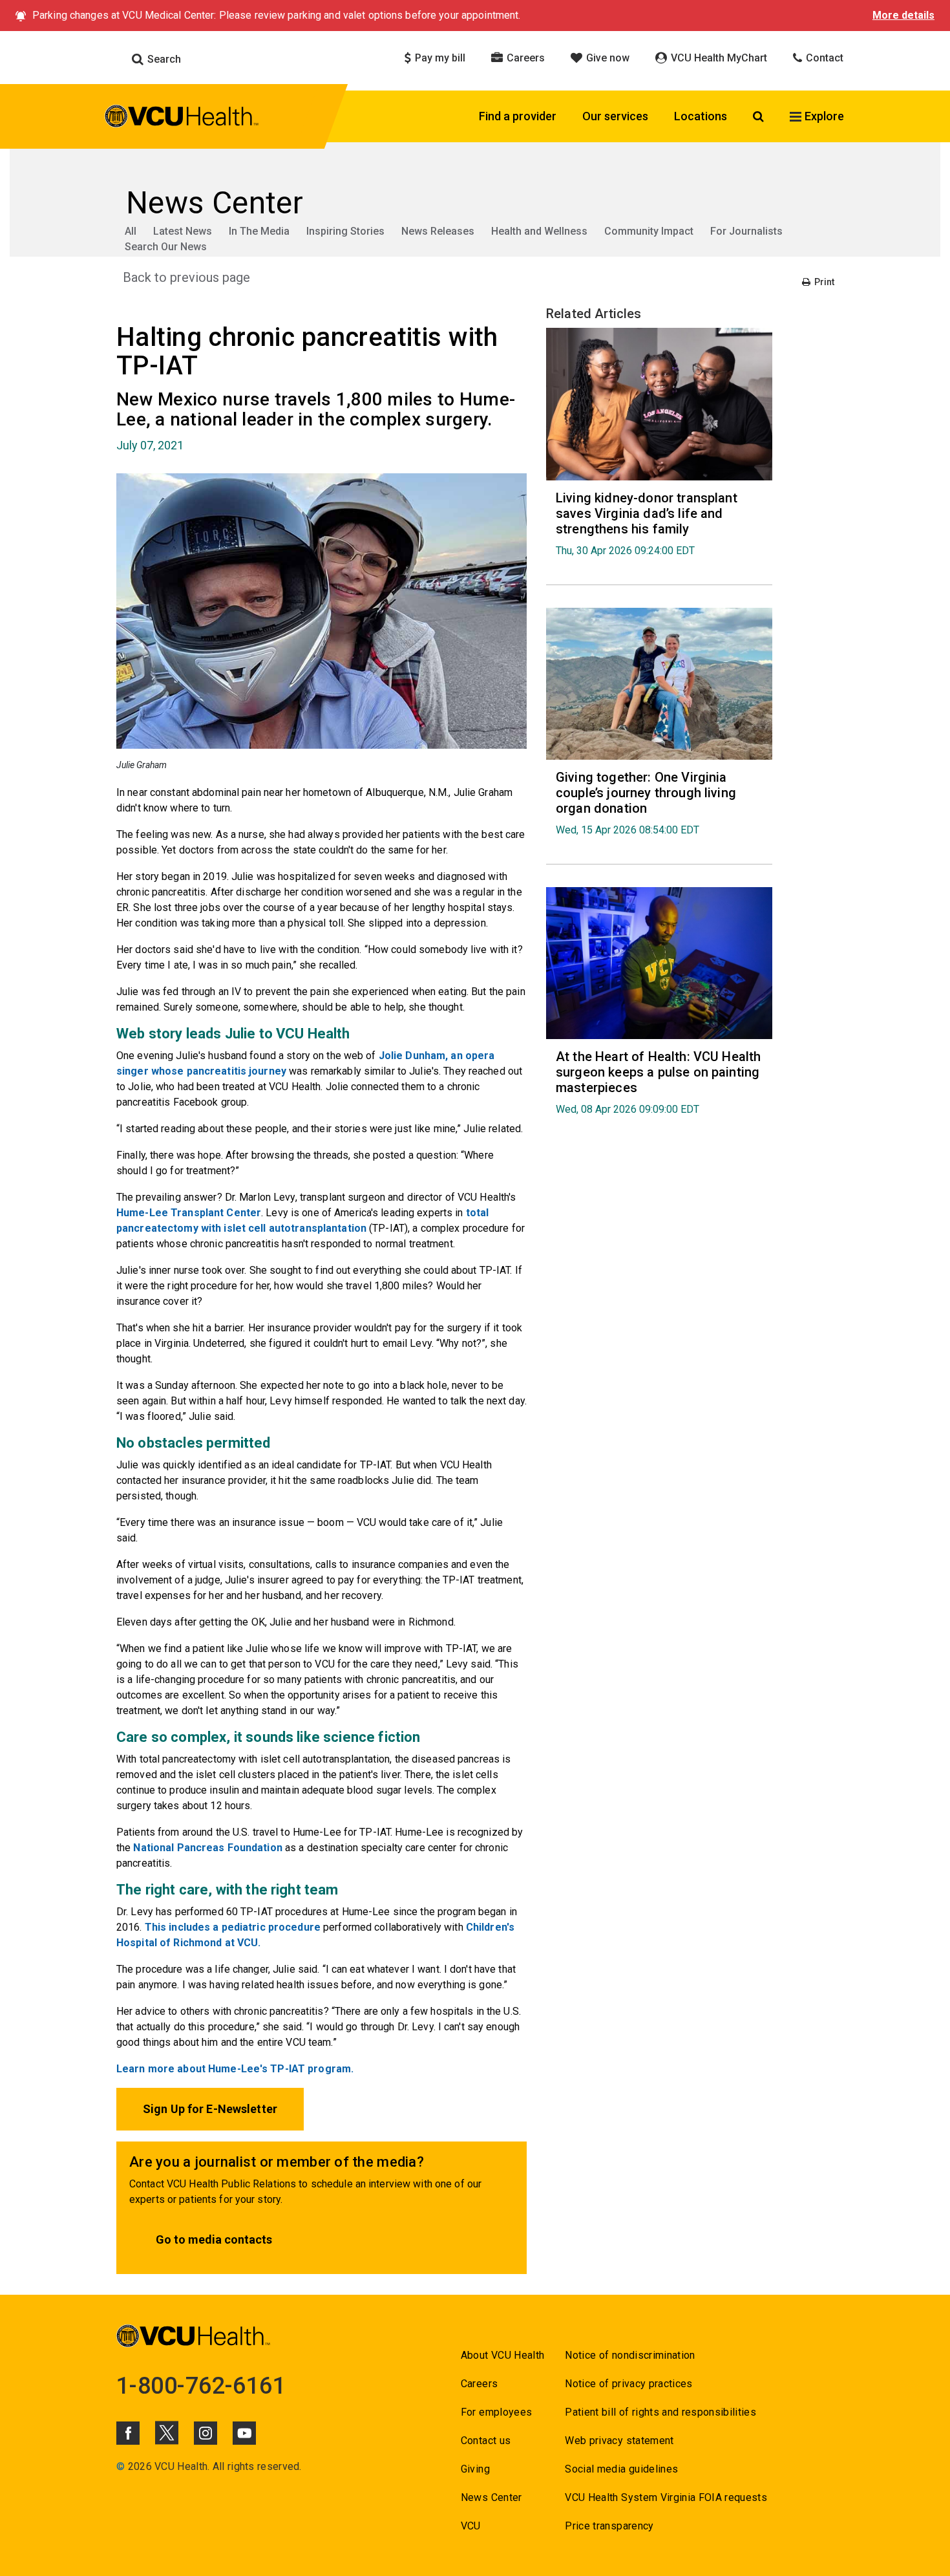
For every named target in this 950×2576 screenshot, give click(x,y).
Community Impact (649, 231)
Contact (823, 58)
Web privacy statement (619, 2441)
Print (823, 282)
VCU (471, 2526)
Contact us (486, 2441)
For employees (496, 2412)
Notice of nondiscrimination (630, 2355)
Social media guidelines (621, 2469)
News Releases (438, 231)
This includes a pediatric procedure (233, 1927)
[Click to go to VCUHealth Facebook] (128, 2433)
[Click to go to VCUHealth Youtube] (244, 2433)
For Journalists (746, 231)
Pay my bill (439, 58)
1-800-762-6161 (201, 2386)
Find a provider (518, 116)
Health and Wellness (539, 231)
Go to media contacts (214, 2239)
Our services (615, 116)
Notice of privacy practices (628, 2384)
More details (903, 15)
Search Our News (166, 247)
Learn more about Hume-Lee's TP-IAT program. (235, 2069)
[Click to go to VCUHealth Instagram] (206, 2433)
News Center (491, 2497)
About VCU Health (502, 2355)
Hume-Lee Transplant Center (189, 1213)
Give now (607, 58)
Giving (475, 2469)
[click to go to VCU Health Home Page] (182, 118)
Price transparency (609, 2526)
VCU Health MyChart (718, 58)
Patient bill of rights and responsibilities (660, 2412)
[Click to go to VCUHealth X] (167, 2432)
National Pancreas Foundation (207, 1848)
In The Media (259, 231)
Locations (701, 116)
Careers (524, 58)
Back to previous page (186, 277)
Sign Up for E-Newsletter (210, 2109)
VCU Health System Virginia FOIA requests (666, 2497)
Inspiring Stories (345, 231)
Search (163, 59)
